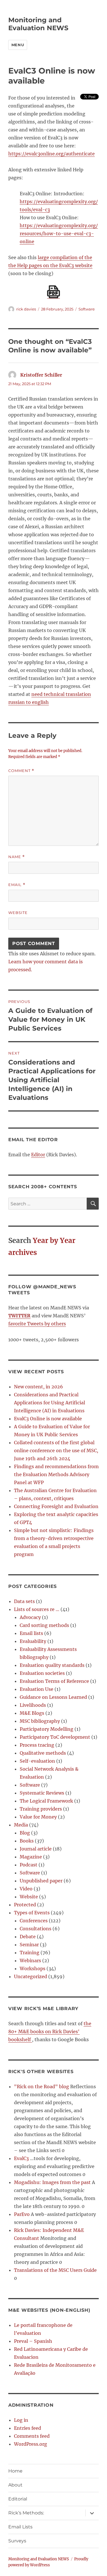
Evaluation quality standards (52, 1665)
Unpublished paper (41, 1881)
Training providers (41, 1809)
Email (17, 885)
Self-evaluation (37, 1761)
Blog (25, 1833)
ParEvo (22, 2214)
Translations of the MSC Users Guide (55, 2270)
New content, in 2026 (39, 1387)
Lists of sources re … (37, 1609)
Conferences (34, 1921)
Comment (21, 771)
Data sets (24, 1601)
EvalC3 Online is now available (48, 1419)
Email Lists (20, 2527)
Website (18, 913)
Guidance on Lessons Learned (53, 1697)
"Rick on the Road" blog (42, 2087)
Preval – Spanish (33, 2341)
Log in (21, 2420)
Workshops (33, 1968)
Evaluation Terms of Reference (54, 1681)
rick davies (26, 309)
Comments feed (32, 2436)
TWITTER (19, 1316)
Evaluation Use (37, 1689)
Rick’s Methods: (26, 2513)
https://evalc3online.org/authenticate (52, 154)
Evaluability (33, 1641)
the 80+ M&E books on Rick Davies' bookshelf (50, 2031)
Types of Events (32, 1913)
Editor (38, 1155)
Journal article (36, 1849)
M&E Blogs (32, 1713)
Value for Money (38, 1817)
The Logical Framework (46, 1801)
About (15, 2485)
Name (17, 857)
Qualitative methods (43, 1753)
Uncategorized (31, 1976)
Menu (18, 45)
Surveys (17, 2541)
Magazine (31, 1857)
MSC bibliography (40, 1721)
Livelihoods (33, 1705)
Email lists (31, 1633)
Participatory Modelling (47, 1729)
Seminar (29, 1945)
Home (15, 2471)
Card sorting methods (44, 1625)
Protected (25, 1905)
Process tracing (37, 1745)
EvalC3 (21, 2158)
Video (26, 1889)
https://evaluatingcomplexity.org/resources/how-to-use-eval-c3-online (59, 233)
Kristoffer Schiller (41, 375)
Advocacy (30, 1617)
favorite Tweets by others (37, 1324)
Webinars (30, 1961)
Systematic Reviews (42, 1793)
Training (30, 1953)
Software (87, 309)
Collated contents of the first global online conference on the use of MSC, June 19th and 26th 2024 (56, 1450)
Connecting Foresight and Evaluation (56, 1506)
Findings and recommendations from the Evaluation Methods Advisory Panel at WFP (56, 1474)
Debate (28, 1937)
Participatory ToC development (55, 1737)
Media (21, 1825)
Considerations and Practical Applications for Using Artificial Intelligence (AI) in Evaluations (50, 1403)
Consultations (36, 1929)
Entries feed (28, 2428)
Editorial (18, 2499)
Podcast (29, 1865)
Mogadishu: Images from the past (52, 2182)
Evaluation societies (42, 1673)
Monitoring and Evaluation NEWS (38, 24)
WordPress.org (31, 2444)
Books (27, 1841)
